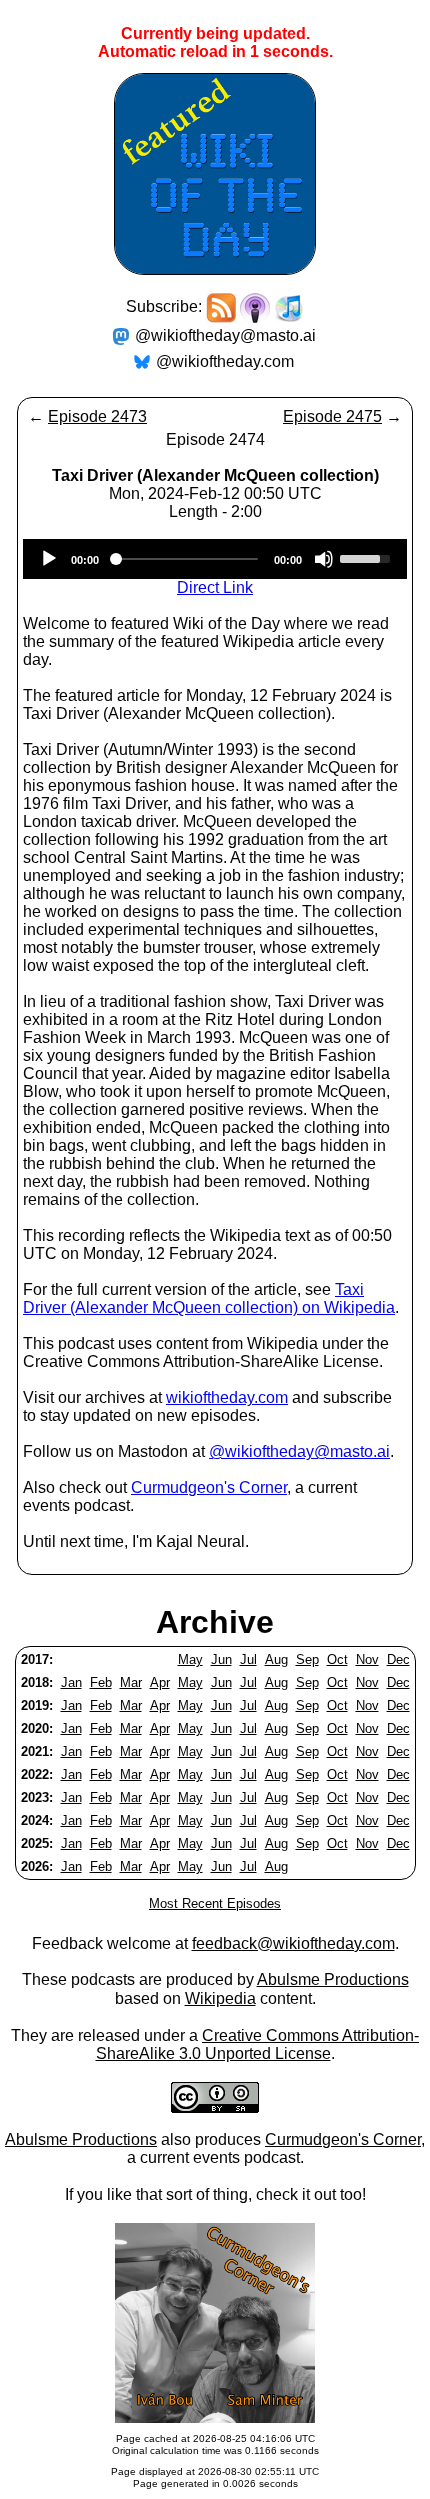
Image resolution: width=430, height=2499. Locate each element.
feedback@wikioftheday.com (293, 1943)
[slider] (368, 557)
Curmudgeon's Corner (209, 1487)
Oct (337, 1659)
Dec (398, 1659)
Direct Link (215, 587)
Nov (367, 1659)
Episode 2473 (97, 416)
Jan (71, 1682)
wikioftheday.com (227, 1397)
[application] (215, 559)
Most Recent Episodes (215, 1903)
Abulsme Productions (333, 1979)
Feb (101, 1682)
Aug (276, 1659)
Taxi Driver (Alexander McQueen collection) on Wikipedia (209, 1298)
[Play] (49, 559)
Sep (307, 1659)
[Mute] (324, 559)
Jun (221, 1659)
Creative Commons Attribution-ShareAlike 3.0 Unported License (258, 2044)
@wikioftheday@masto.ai (225, 335)
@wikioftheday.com (225, 361)
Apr (160, 1682)
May (190, 1659)
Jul (248, 1659)
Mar (131, 1682)
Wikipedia (220, 1998)
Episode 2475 (332, 416)
